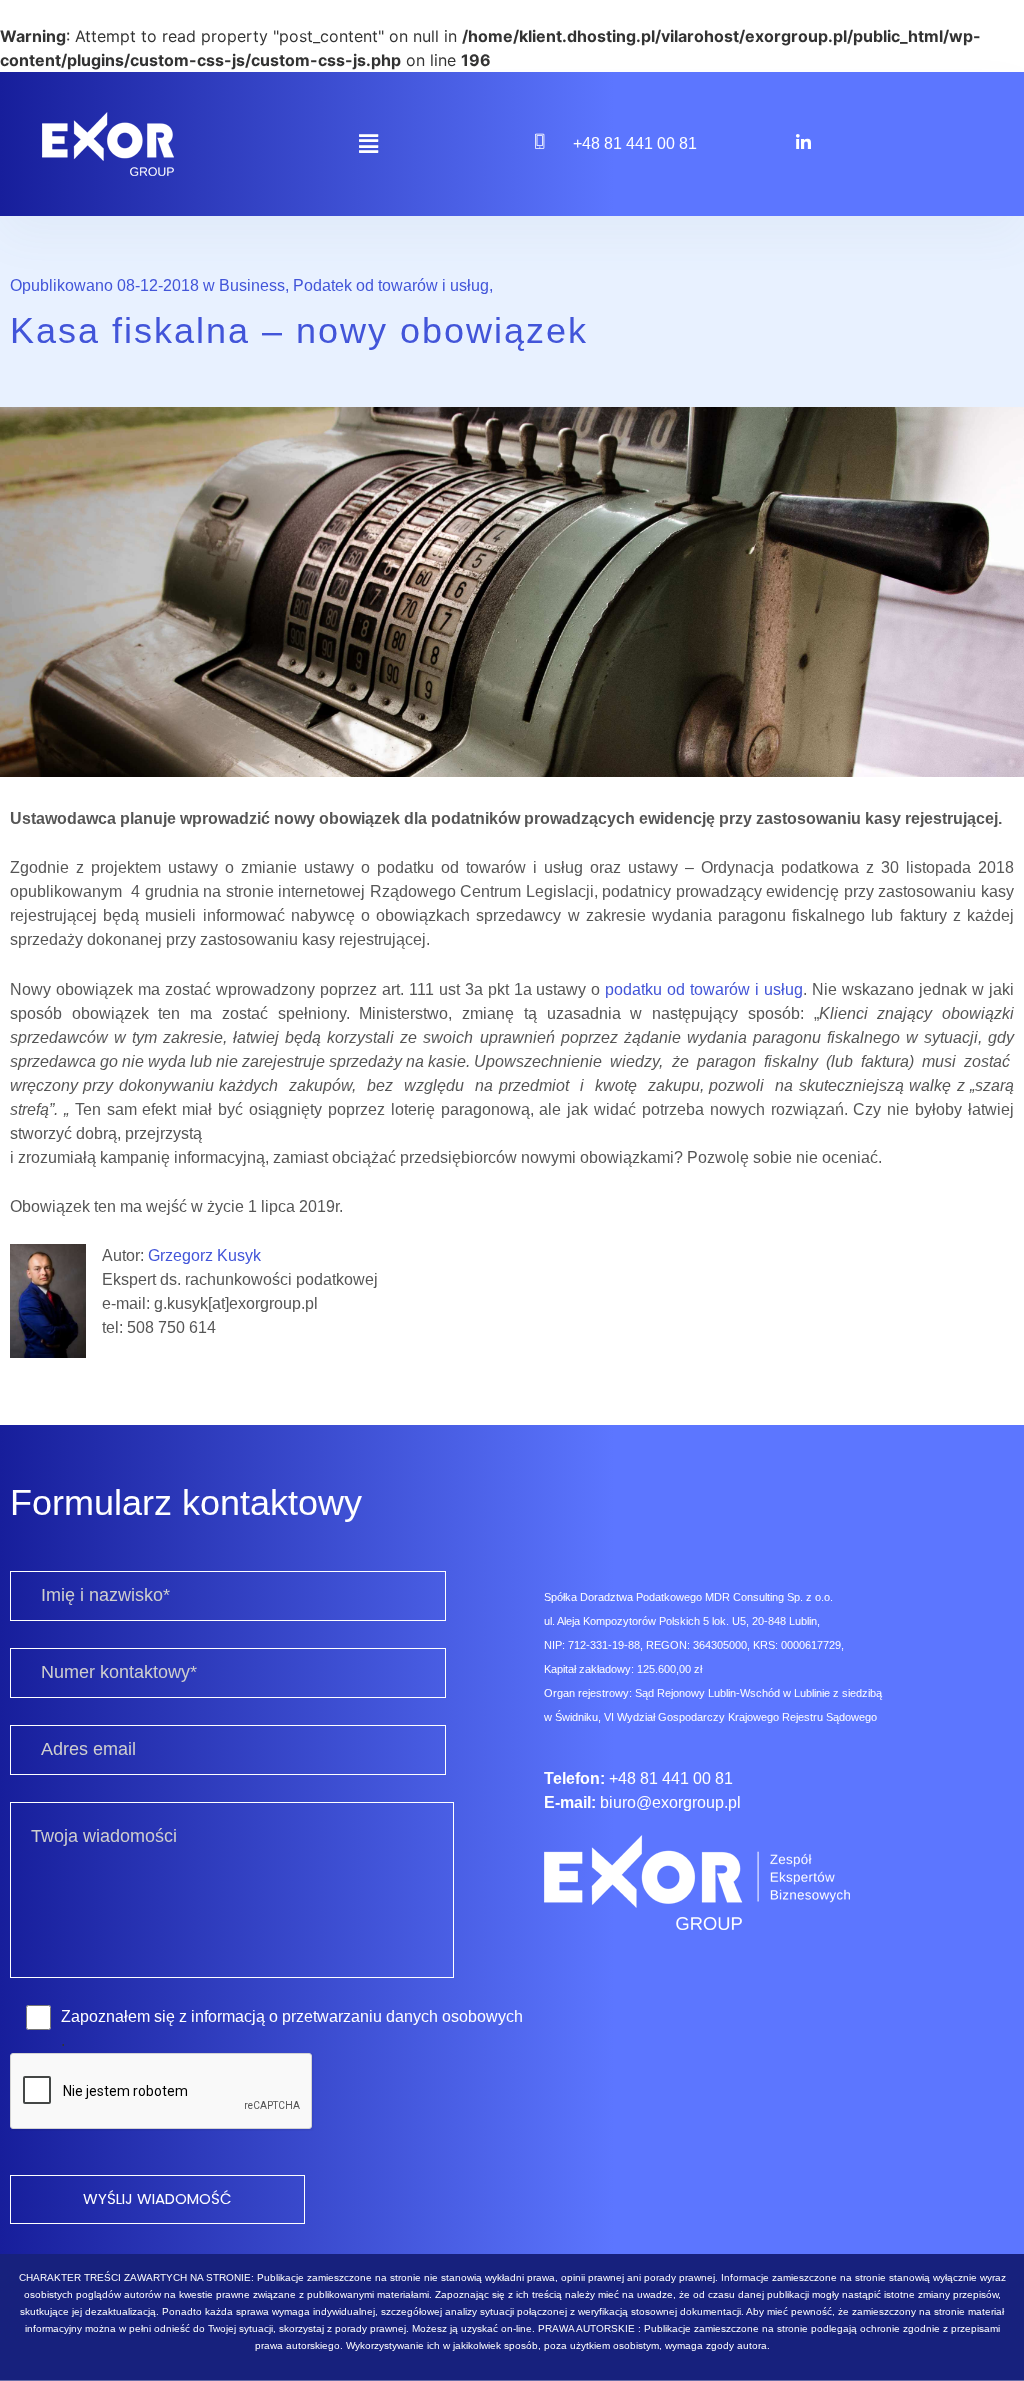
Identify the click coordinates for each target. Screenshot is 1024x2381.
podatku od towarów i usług (704, 989)
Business (252, 285)
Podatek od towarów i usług (391, 285)
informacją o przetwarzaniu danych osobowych (357, 2016)
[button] (368, 144)
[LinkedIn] (803, 142)
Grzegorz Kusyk (204, 1255)
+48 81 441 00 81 (635, 143)
